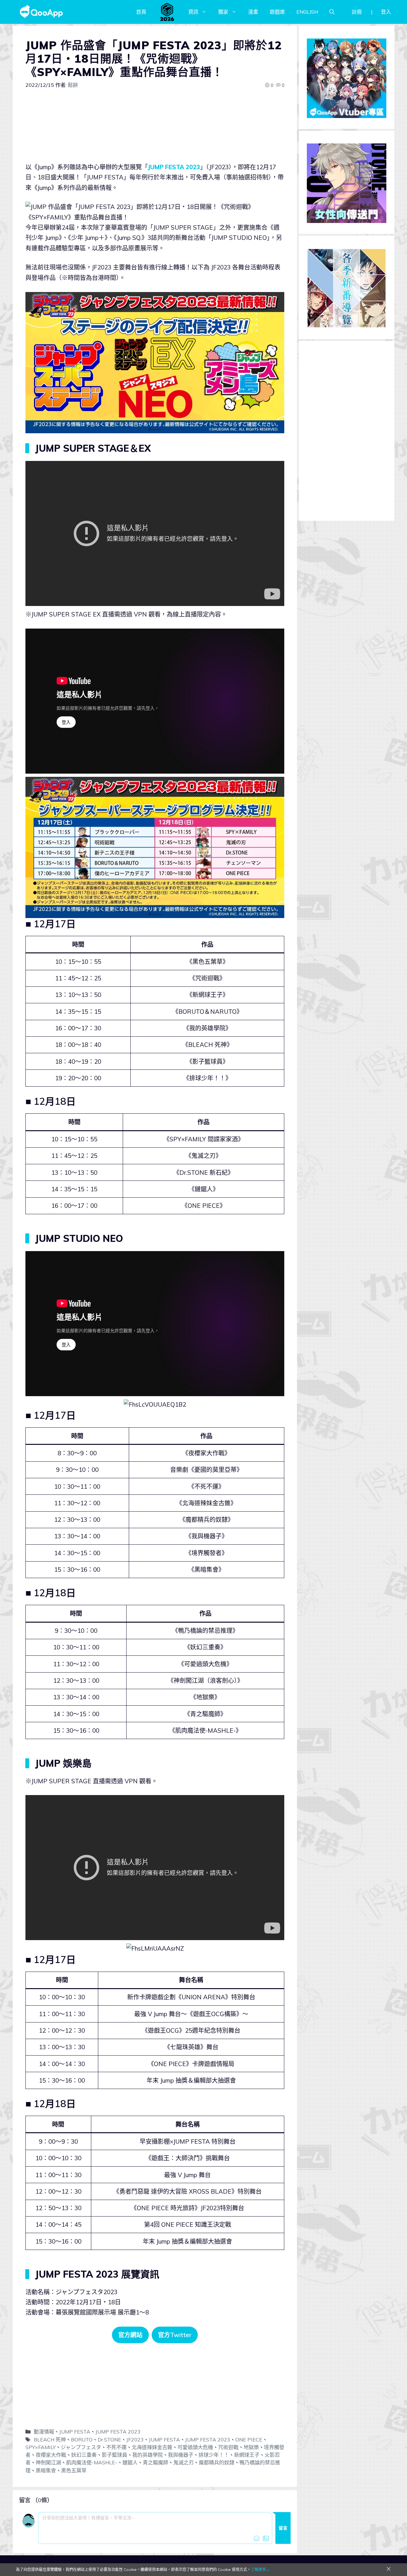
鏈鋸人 (130, 2462)
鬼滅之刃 (183, 2462)
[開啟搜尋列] (332, 12)
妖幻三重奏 (84, 2455)
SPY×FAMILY (41, 2447)
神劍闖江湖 (48, 2462)
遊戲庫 (277, 12)
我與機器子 (181, 2455)
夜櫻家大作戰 (51, 2455)
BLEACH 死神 (50, 2440)
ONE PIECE (249, 2440)
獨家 (223, 12)
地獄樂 (251, 2447)
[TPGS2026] (167, 12)
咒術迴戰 (228, 2447)
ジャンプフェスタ (81, 2447)
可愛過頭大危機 (195, 2447)
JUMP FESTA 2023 (174, 167)
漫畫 (253, 12)
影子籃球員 (114, 2455)
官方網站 (130, 2335)
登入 (386, 12)
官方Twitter (175, 2335)
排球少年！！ (214, 2455)
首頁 (141, 12)
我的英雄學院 (148, 2455)
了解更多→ (260, 2569)
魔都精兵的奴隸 (217, 2462)
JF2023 (135, 2440)
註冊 (357, 12)
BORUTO (82, 2440)
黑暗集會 (46, 2470)
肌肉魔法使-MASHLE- (92, 2462)
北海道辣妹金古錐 (152, 2447)
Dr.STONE (109, 2440)
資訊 (193, 12)
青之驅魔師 (155, 2462)
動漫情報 (44, 2432)
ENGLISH (307, 12)
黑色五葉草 (74, 2470)
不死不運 (116, 2447)
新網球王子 (247, 2455)
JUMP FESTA (75, 2432)
